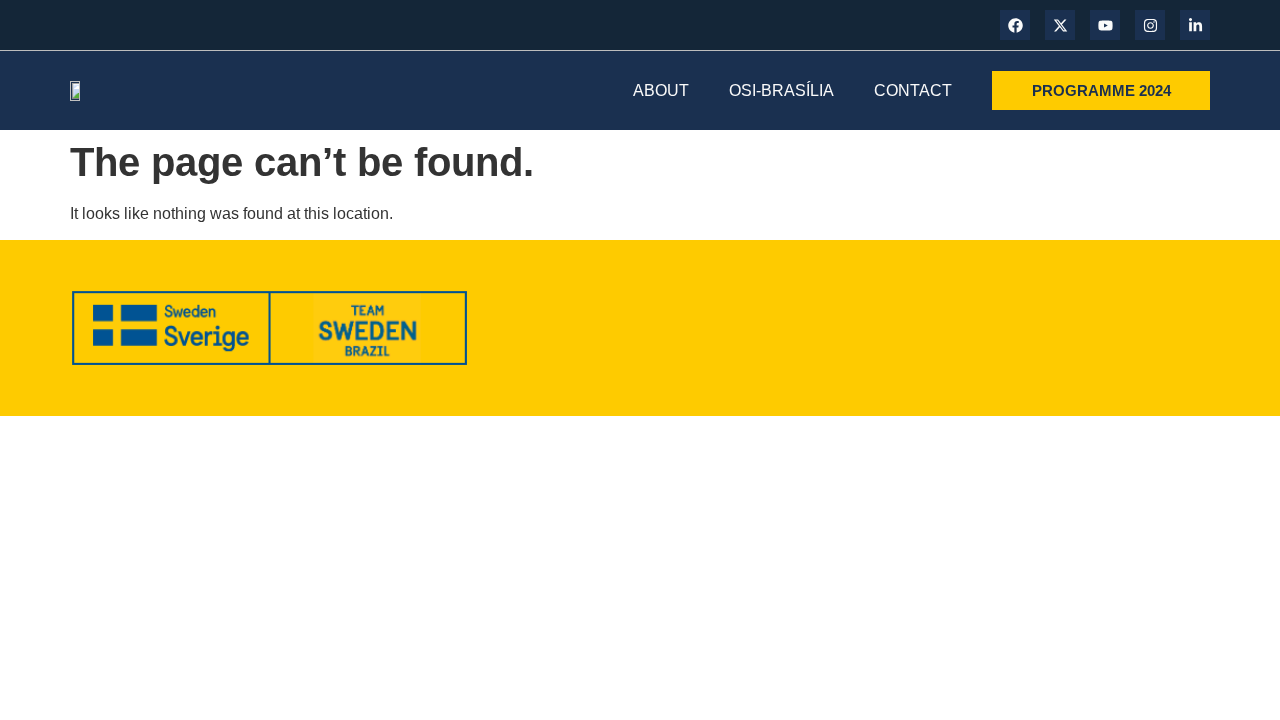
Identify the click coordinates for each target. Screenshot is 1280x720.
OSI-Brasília (781, 90)
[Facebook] (1015, 25)
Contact (913, 90)
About (661, 90)
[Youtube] (1105, 25)
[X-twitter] (1060, 25)
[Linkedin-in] (1195, 25)
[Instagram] (1150, 25)
